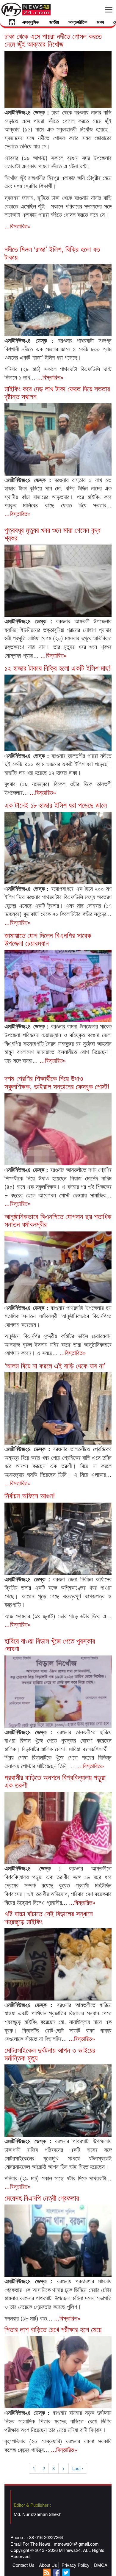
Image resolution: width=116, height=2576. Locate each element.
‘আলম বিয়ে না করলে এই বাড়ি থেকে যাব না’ (55, 1365)
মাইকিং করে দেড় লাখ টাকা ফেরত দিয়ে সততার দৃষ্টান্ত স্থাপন (57, 392)
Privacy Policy (76, 2565)
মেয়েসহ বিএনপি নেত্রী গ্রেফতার (42, 2198)
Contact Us (23, 2565)
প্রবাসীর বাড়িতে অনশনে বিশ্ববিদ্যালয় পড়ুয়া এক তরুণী (55, 1781)
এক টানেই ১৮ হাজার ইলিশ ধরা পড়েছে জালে (56, 805)
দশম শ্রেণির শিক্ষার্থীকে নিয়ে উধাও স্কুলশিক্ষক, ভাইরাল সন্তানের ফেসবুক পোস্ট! (57, 1082)
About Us (48, 2565)
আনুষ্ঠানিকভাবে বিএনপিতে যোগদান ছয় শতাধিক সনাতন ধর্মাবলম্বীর (58, 1220)
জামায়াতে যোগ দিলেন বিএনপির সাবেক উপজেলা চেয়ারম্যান (48, 939)
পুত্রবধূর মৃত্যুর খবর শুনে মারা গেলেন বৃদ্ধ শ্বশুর (52, 533)
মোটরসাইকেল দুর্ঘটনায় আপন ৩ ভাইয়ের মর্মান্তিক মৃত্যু (50, 2054)
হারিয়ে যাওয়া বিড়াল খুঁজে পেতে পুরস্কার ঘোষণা (50, 1644)
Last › (78, 2468)
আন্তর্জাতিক (78, 22)
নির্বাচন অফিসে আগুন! (30, 1495)
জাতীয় (54, 22)
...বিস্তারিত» (18, 226)
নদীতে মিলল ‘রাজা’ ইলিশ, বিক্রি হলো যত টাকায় (52, 253)
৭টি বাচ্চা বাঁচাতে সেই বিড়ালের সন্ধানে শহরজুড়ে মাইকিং (49, 1917)
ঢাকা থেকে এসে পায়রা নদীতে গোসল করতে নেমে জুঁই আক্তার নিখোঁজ (53, 40)
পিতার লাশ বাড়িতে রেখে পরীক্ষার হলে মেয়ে (53, 2329)
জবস (100, 22)
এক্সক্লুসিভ (30, 22)
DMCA (101, 2565)
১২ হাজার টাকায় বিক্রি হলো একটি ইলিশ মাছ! (58, 668)
